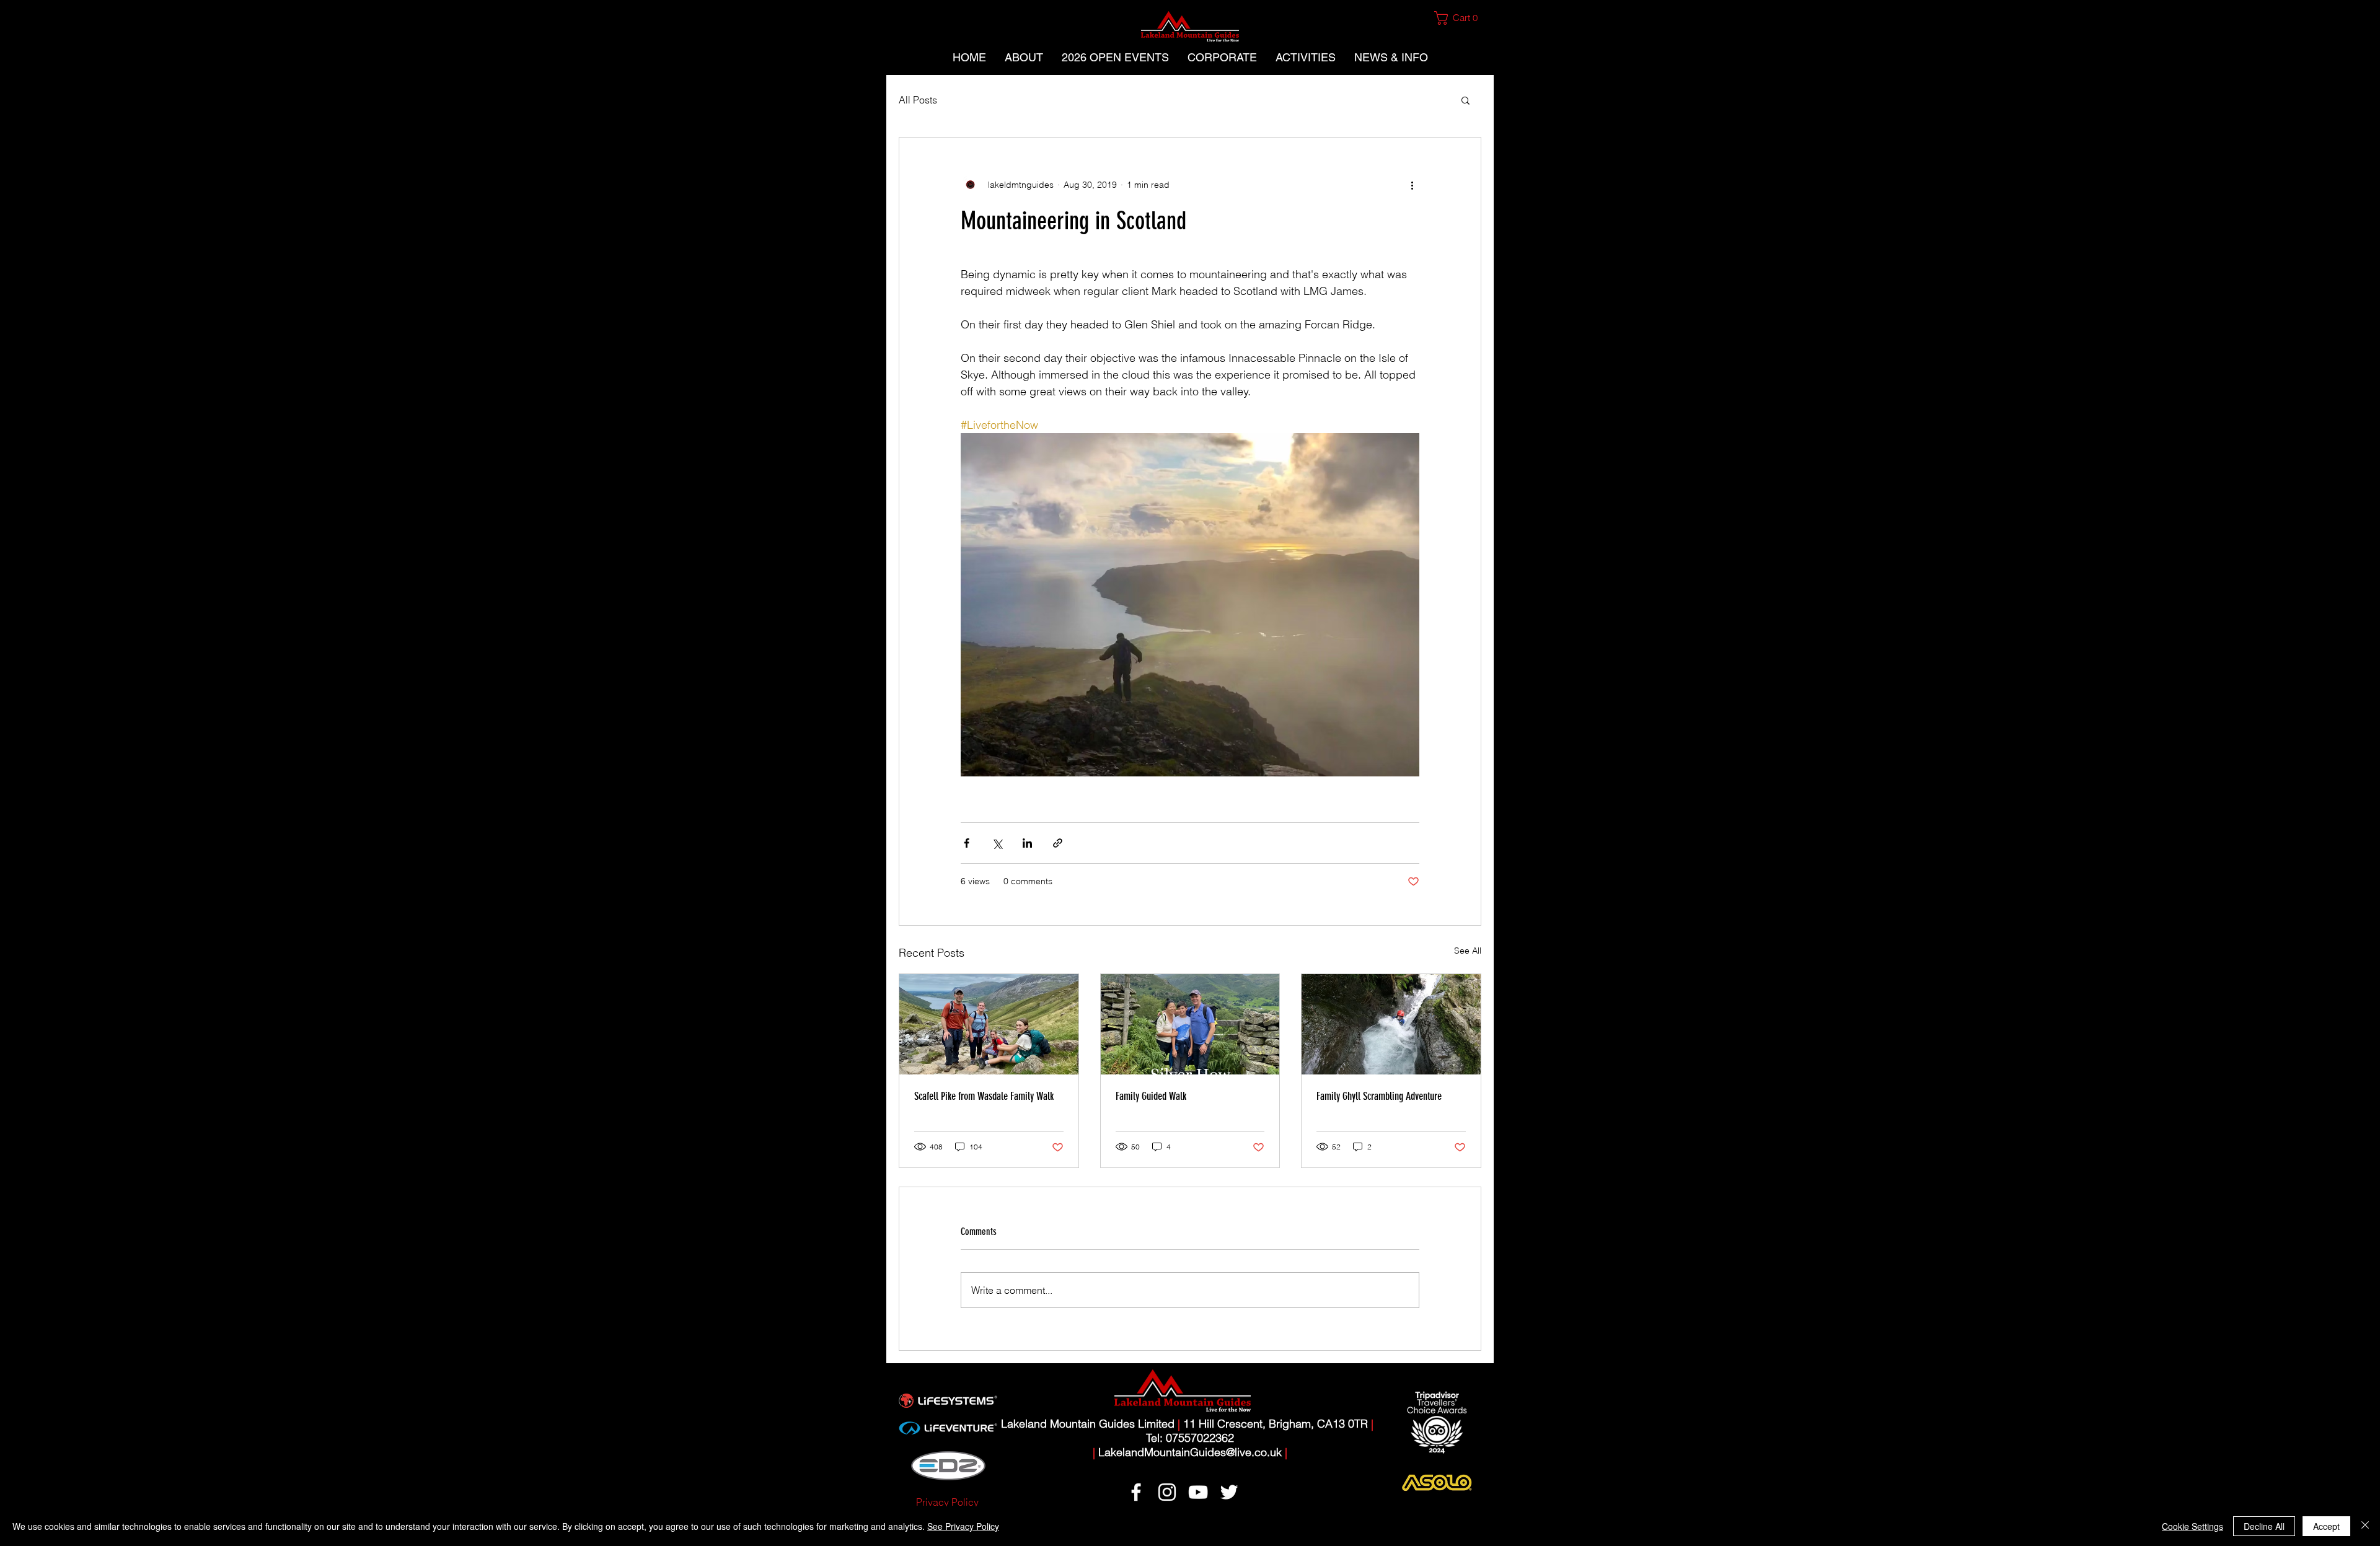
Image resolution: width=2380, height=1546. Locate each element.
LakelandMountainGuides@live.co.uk (1190, 1452)
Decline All (2264, 1526)
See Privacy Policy (963, 1526)
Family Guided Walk (1151, 1096)
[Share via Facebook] (967, 843)
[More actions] (1412, 185)
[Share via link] (1058, 843)
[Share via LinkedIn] (1027, 843)
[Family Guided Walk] (1190, 1024)
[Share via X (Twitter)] (997, 843)
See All (1468, 951)
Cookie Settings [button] (2193, 1526)
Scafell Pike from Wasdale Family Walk (984, 1096)
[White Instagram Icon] (1167, 1492)
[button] (1461, 18)
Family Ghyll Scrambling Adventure (1379, 1096)
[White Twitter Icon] (1229, 1492)
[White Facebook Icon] (1136, 1492)
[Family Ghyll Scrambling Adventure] (1391, 1024)
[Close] (2365, 1526)
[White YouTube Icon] (1198, 1492)
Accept (2326, 1526)
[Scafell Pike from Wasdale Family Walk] (989, 1024)
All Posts (918, 100)
